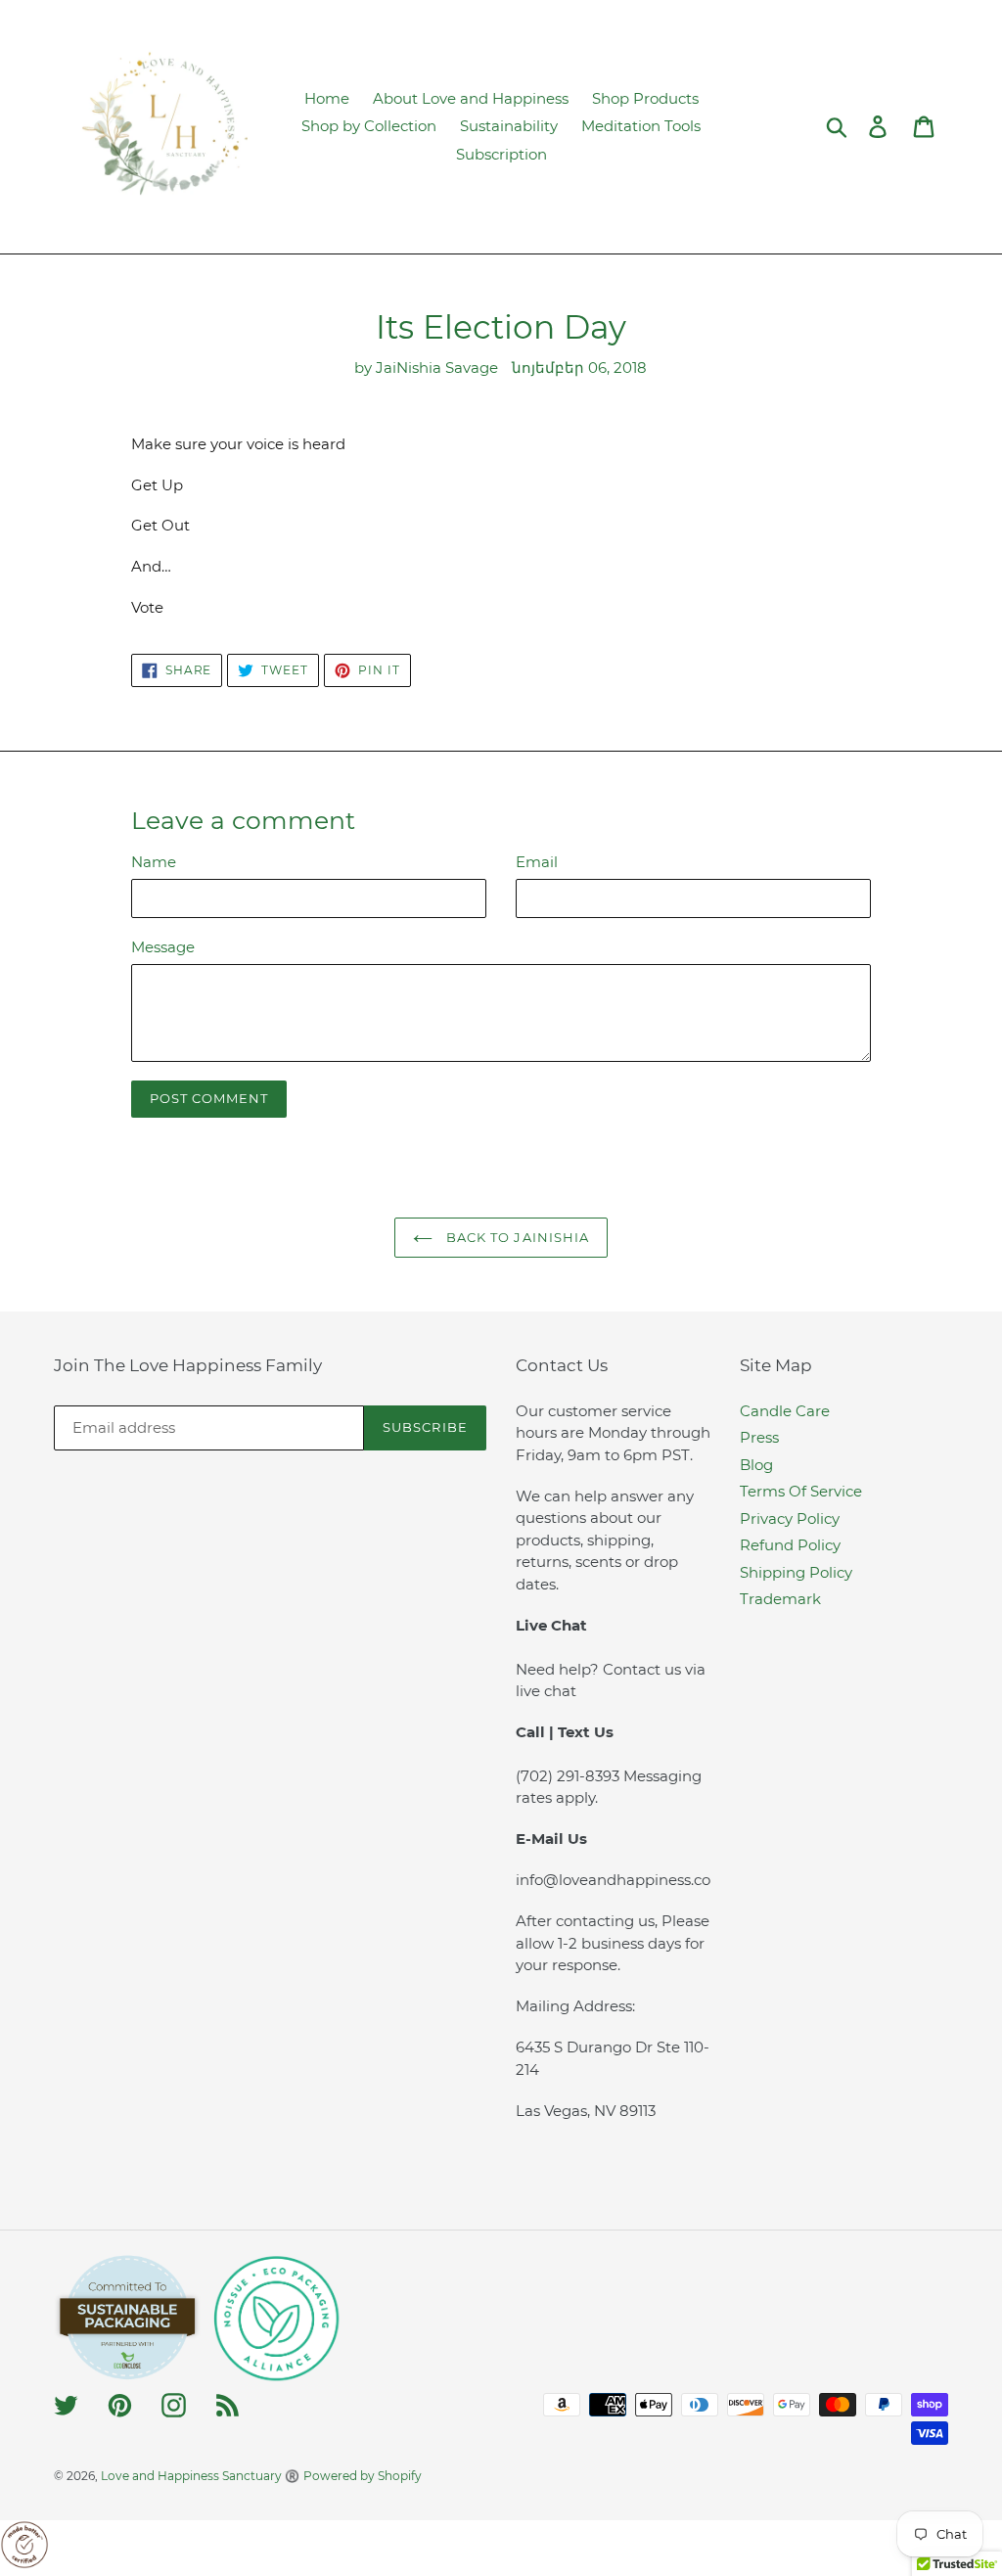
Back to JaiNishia (516, 1237)
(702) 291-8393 (569, 1776)
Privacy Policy (790, 1518)
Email (537, 862)
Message (163, 947)
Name (154, 862)
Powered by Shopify (363, 2476)
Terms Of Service (801, 1491)
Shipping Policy (796, 1572)
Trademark (780, 1599)
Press (759, 1437)
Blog (756, 1465)
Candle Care (785, 1411)
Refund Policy (790, 1545)
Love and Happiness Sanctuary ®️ (200, 2476)
